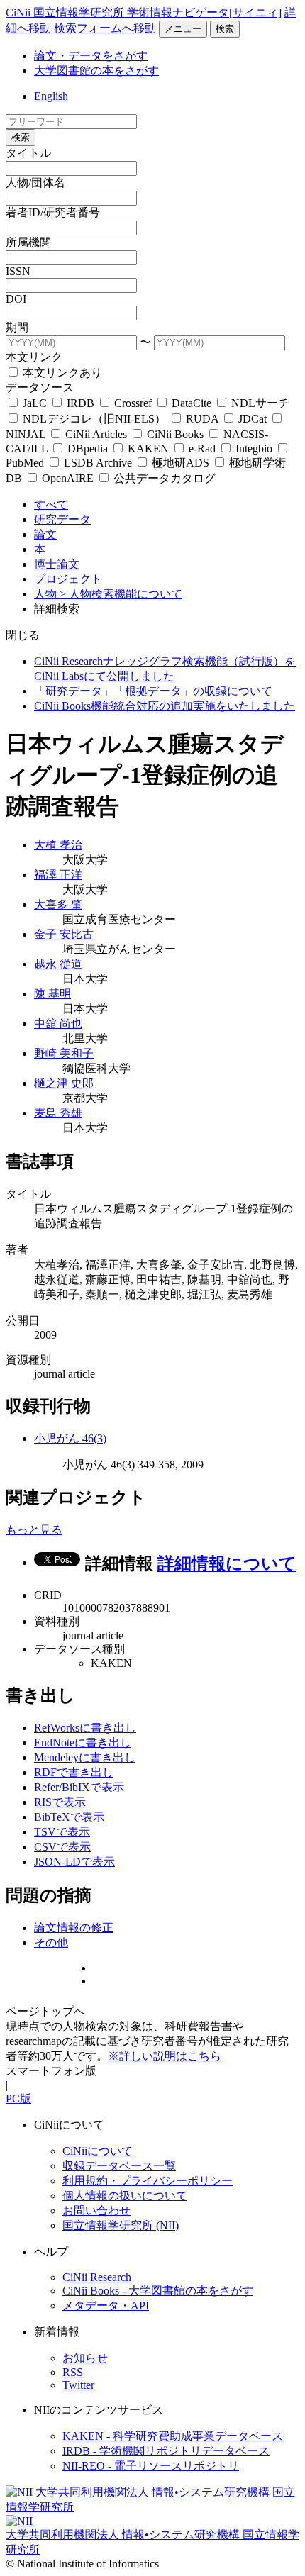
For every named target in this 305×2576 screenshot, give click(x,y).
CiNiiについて (98, 2151)
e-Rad (202, 448)
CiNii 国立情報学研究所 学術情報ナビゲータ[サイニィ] (144, 12)
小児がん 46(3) (70, 1438)
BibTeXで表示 (69, 1817)
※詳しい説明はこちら (165, 2056)
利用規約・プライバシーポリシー (148, 2181)
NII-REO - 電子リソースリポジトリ (151, 2466)
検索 (225, 29)
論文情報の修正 (74, 1928)
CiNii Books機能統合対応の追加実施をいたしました (165, 706)
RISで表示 (60, 1802)
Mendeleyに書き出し (85, 1757)
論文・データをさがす (91, 56)
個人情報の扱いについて (125, 2196)
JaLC (35, 403)
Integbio (254, 448)
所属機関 (28, 242)
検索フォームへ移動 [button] (105, 28)
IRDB (81, 403)
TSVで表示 (62, 1832)
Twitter (78, 2385)
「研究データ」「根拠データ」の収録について (153, 691)
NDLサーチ (259, 403)
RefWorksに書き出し (85, 1728)
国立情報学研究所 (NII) (121, 2225)
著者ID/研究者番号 (53, 212)
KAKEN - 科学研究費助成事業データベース (173, 2436)
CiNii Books (175, 434)
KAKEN (148, 448)
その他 (51, 1942)
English (51, 96)
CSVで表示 (62, 1847)
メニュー (183, 29)
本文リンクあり (61, 373)
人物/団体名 (35, 183)
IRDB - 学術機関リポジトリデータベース (166, 2451)
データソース (40, 387)
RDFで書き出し (74, 1772)
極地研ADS (181, 463)
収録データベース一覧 (119, 2166)
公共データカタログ (163, 478)
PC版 (18, 2098)
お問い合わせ (96, 2210)
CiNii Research (97, 2277)
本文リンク (34, 357)
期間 (17, 327)
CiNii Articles (96, 434)
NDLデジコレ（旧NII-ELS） (94, 419)
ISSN (18, 271)
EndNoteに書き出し (83, 1743)
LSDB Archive (98, 463)
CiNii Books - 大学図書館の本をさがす (158, 2291)
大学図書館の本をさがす (96, 71)
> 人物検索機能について (121, 594)
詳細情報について (227, 1563)
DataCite (192, 403)
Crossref (133, 403)
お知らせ (85, 2358)
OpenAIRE (68, 478)
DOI (16, 299)
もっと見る (34, 1530)
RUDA (202, 419)
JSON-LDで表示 (74, 1862)
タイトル (28, 153)
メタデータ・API (106, 2305)
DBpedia (88, 448)
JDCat (253, 419)
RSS (73, 2372)
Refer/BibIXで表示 (79, 1787)
